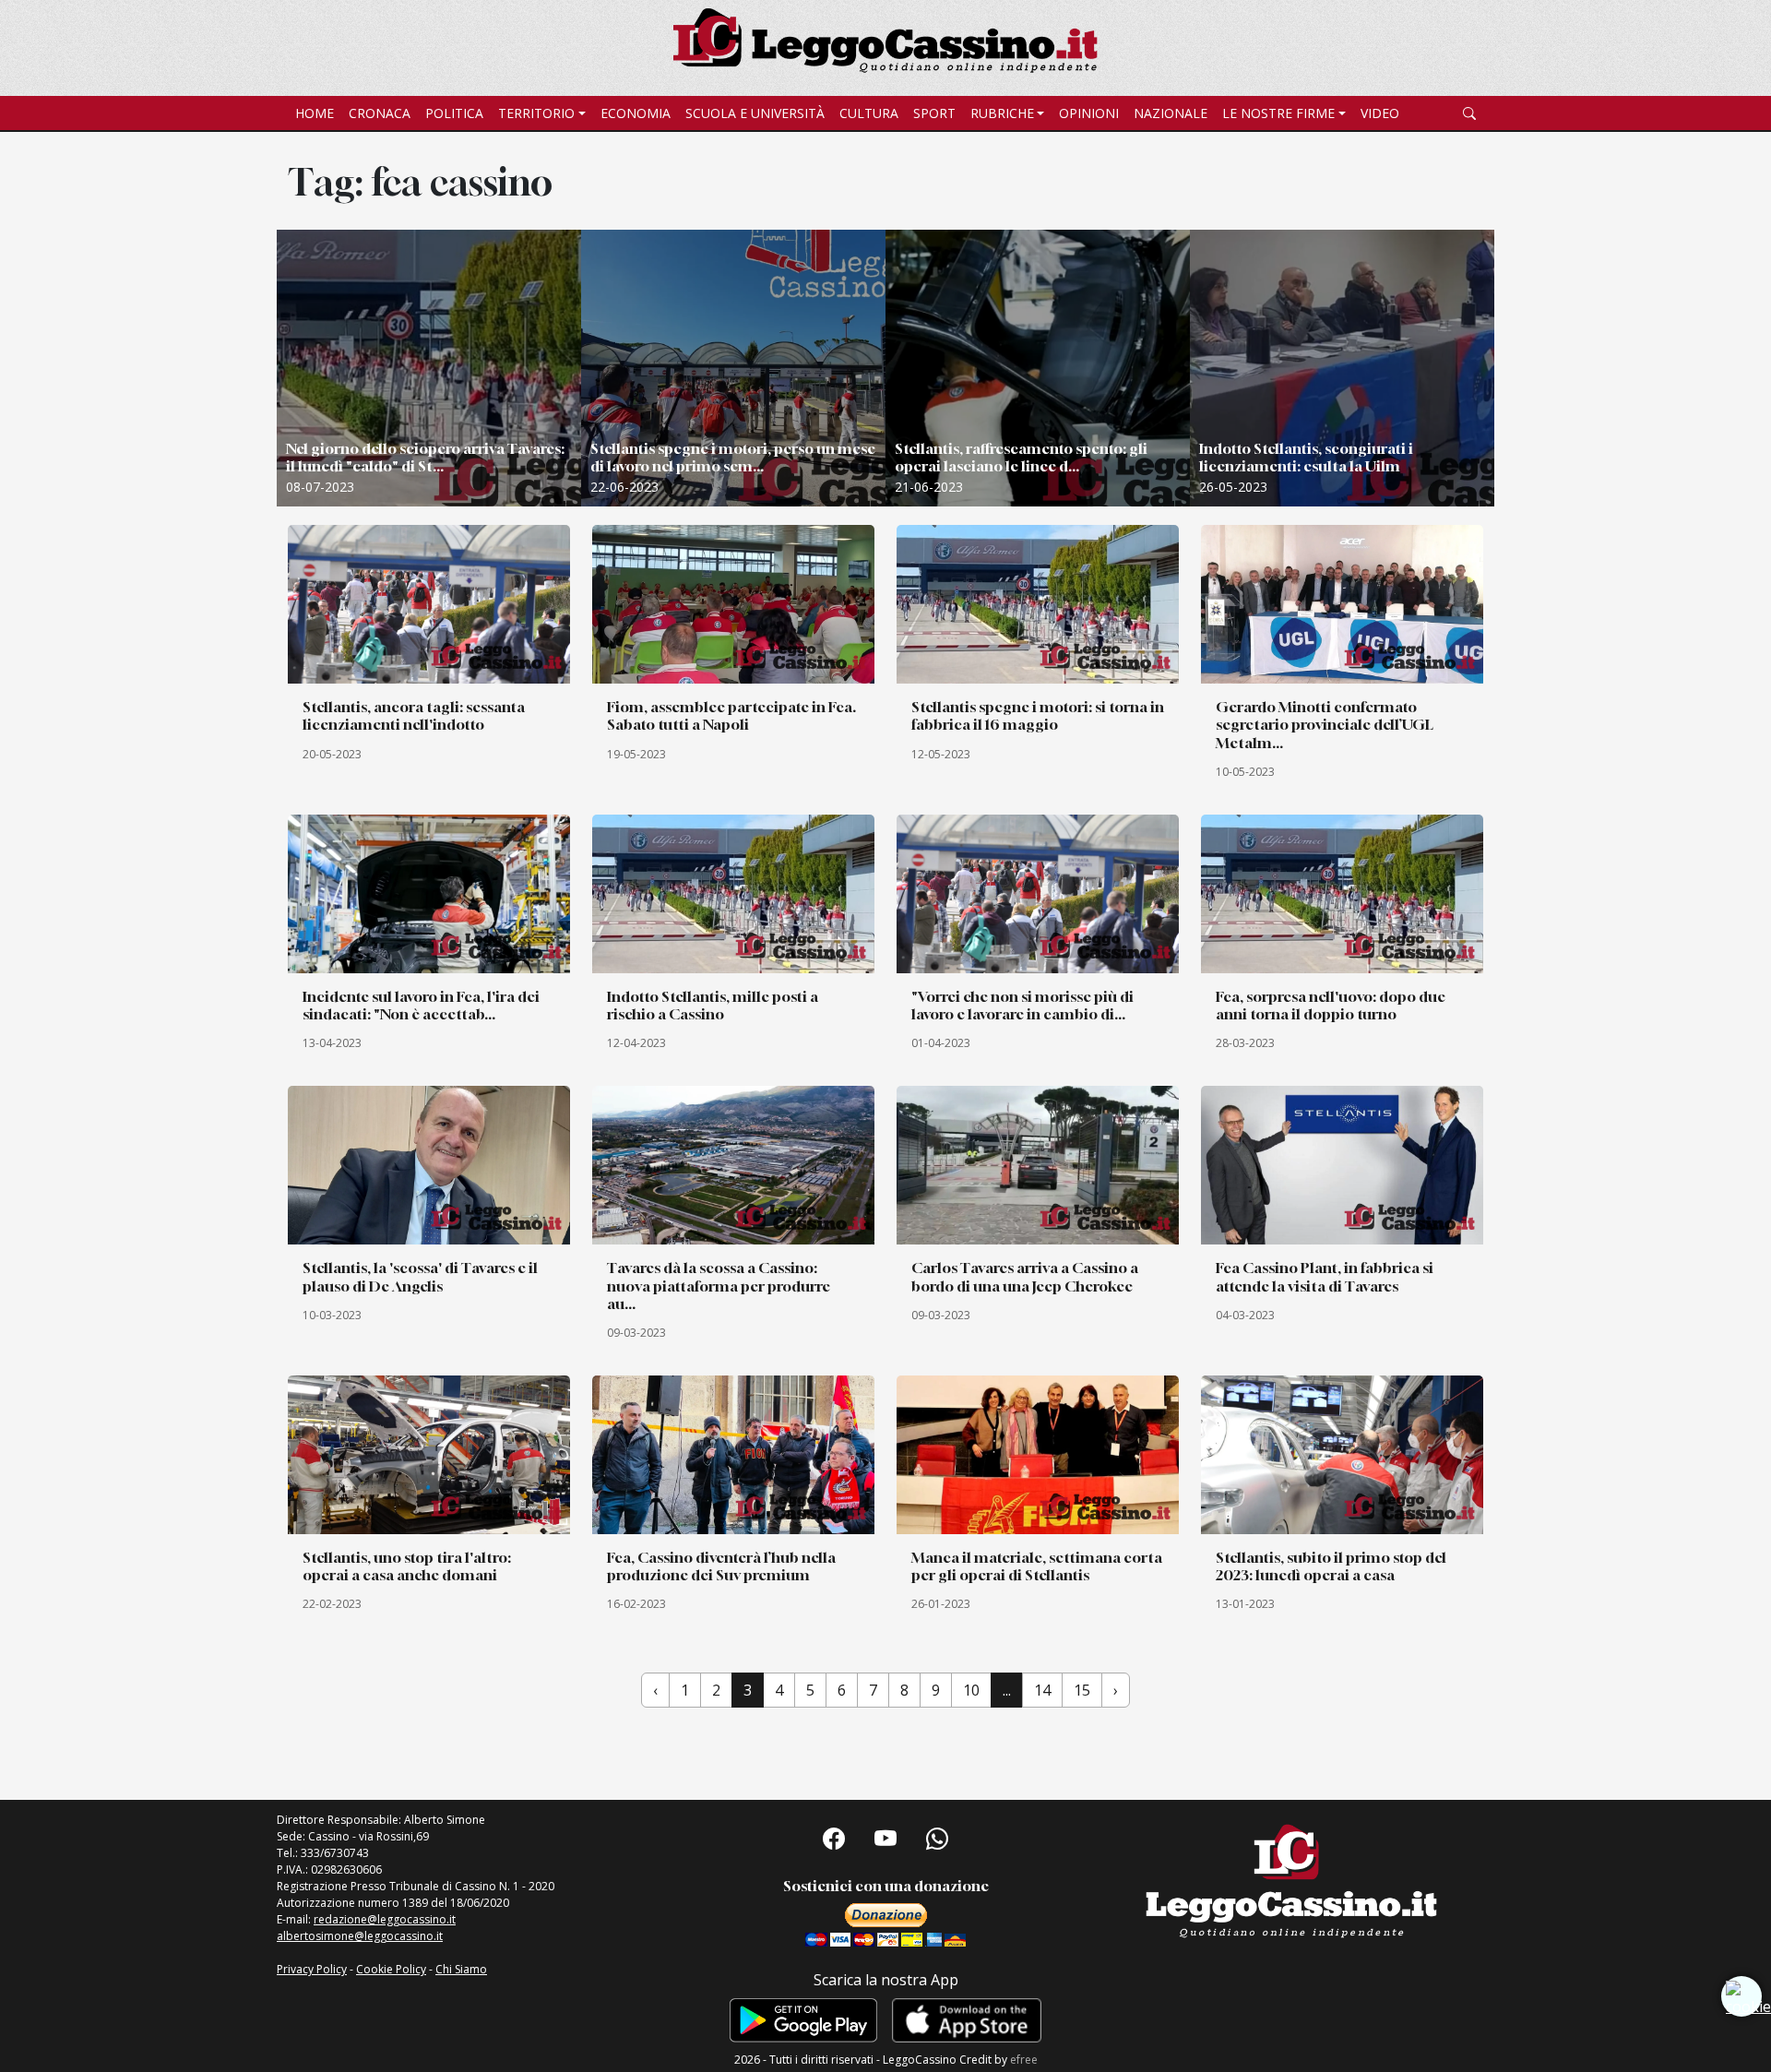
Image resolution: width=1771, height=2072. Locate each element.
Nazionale (1171, 113)
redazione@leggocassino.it (385, 1919)
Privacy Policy (312, 1969)
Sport (934, 113)
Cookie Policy (391, 1969)
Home (315, 113)
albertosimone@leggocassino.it (360, 1936)
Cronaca (380, 113)
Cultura (869, 113)
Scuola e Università (755, 113)
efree (1024, 2060)
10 (971, 1690)
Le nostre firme (1278, 113)
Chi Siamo (461, 1969)
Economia (636, 113)
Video (1380, 113)
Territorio (536, 113)
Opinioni (1089, 113)
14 (1042, 1690)
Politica (454, 113)
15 (1082, 1690)
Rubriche (1002, 113)
